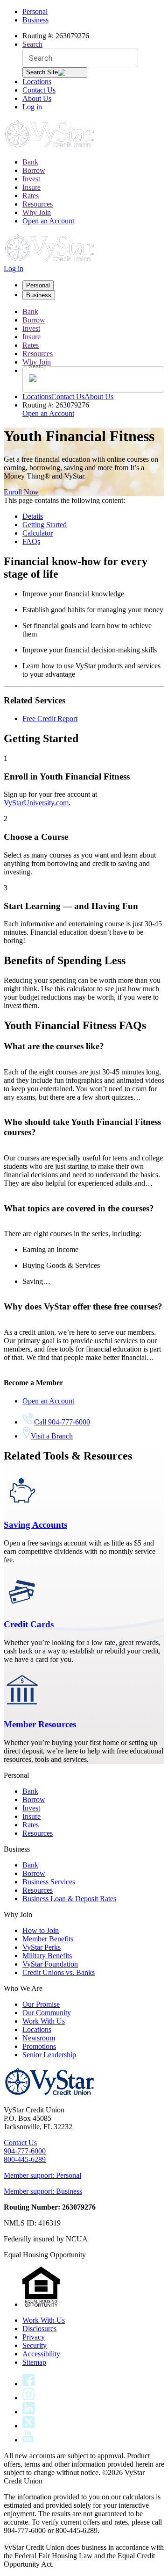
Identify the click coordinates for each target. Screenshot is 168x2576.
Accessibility (41, 2354)
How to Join (41, 1930)
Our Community (47, 2013)
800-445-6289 (25, 2159)
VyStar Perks (42, 1947)
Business (35, 20)
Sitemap (34, 2362)
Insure (31, 187)
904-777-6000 (25, 2151)
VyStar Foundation (50, 1964)
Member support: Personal (42, 2175)
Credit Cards (29, 1624)
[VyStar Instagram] (29, 2398)
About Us (37, 98)
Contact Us (39, 90)
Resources (38, 204)
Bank (30, 162)
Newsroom (39, 2038)
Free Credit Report (50, 719)
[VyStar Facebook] (28, 2384)
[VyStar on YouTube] (28, 2440)
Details (33, 516)
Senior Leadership (49, 2055)
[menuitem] (93, 162)
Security (35, 2345)
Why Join (37, 212)
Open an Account (48, 221)
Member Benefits (48, 1939)
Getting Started (45, 525)
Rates (31, 196)
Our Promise (41, 2004)
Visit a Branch (52, 1436)
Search (32, 44)
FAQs (31, 541)
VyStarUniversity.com (36, 803)
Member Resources (40, 1724)
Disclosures (39, 2329)
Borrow (34, 170)
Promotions (39, 2046)
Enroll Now (21, 492)
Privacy (34, 2337)
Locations (37, 82)
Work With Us (44, 2021)
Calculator (38, 533)
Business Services (49, 1882)
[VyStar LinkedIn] (28, 2412)
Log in (32, 107)
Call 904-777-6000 (62, 1422)
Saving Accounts (35, 1525)
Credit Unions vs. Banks (59, 1972)
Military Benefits (47, 1956)
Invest (31, 179)
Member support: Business (43, 2191)
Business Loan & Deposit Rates (69, 1899)
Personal (35, 11)
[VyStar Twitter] (28, 2426)
